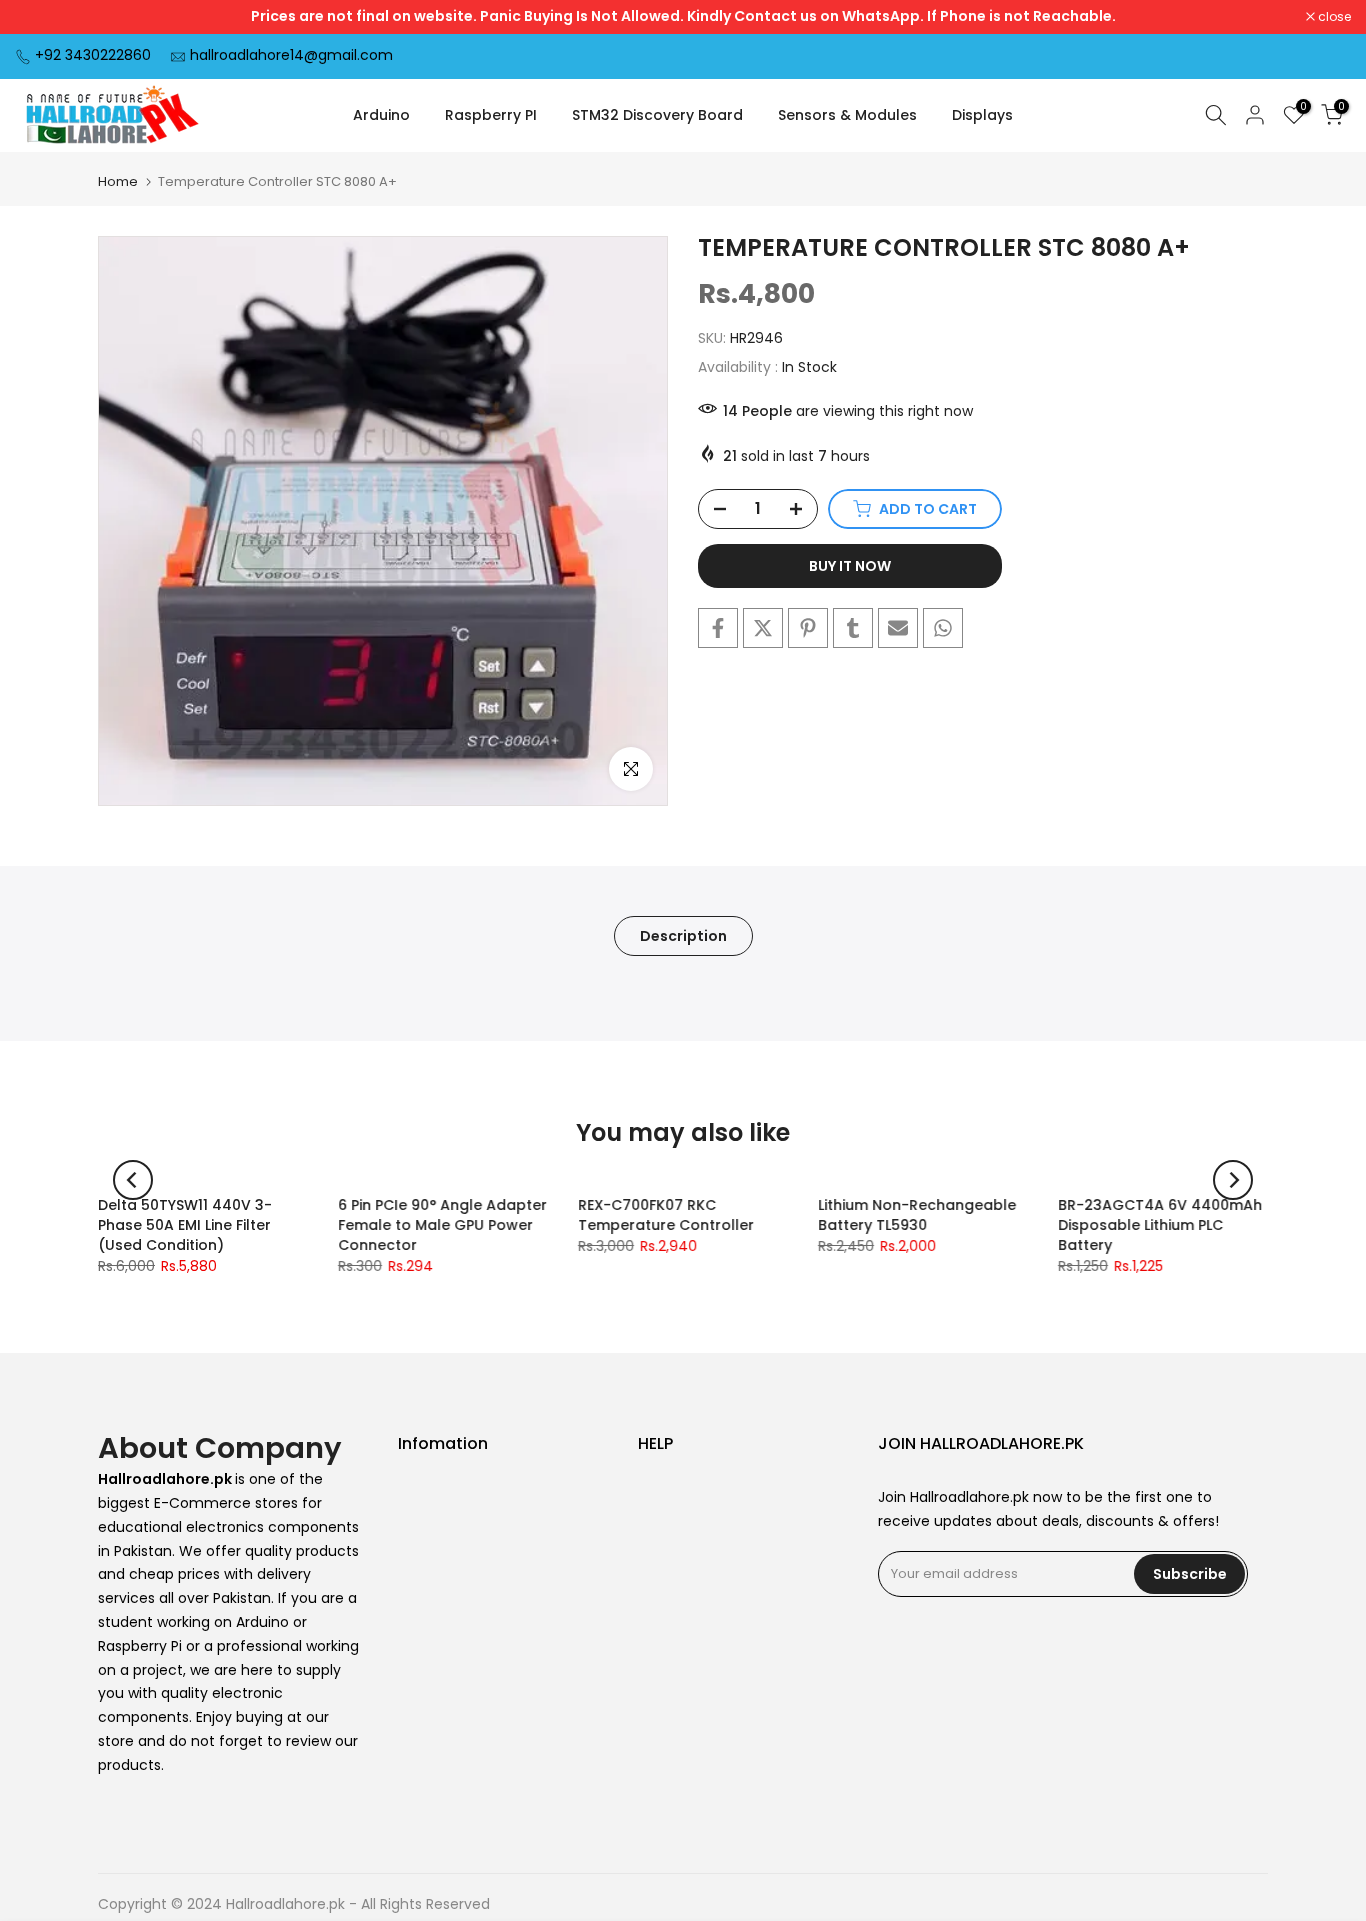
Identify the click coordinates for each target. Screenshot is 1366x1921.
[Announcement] (683, 17)
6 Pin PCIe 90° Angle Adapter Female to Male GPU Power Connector (442, 1225)
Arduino (381, 115)
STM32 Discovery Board (657, 115)
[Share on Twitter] (763, 628)
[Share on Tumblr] (853, 628)
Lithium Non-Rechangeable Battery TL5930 (917, 1215)
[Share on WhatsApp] (943, 628)
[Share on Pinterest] (808, 628)
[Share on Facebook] (718, 628)
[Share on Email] (898, 628)
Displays (982, 115)
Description (683, 935)
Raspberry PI (491, 115)
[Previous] (133, 1180)
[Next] (1233, 1180)
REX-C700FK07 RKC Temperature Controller (666, 1215)
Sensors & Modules (847, 115)
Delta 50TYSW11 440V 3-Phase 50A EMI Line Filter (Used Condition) (185, 1225)
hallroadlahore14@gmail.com (291, 55)
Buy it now (850, 566)
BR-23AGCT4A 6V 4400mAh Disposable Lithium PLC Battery (1160, 1225)
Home (118, 181)
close (42, 17)
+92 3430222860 (93, 55)
